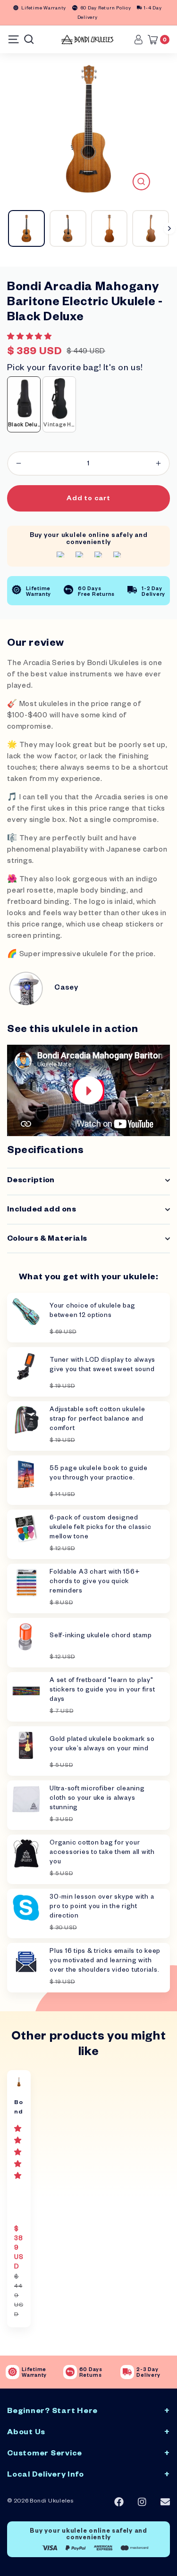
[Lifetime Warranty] (13, 2372)
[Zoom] (141, 182)
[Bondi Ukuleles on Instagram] (142, 2502)
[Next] (169, 228)
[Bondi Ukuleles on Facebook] (119, 2502)
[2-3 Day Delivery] (127, 2372)
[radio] (24, 404)
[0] (155, 40)
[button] (30, 338)
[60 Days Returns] (70, 2372)
